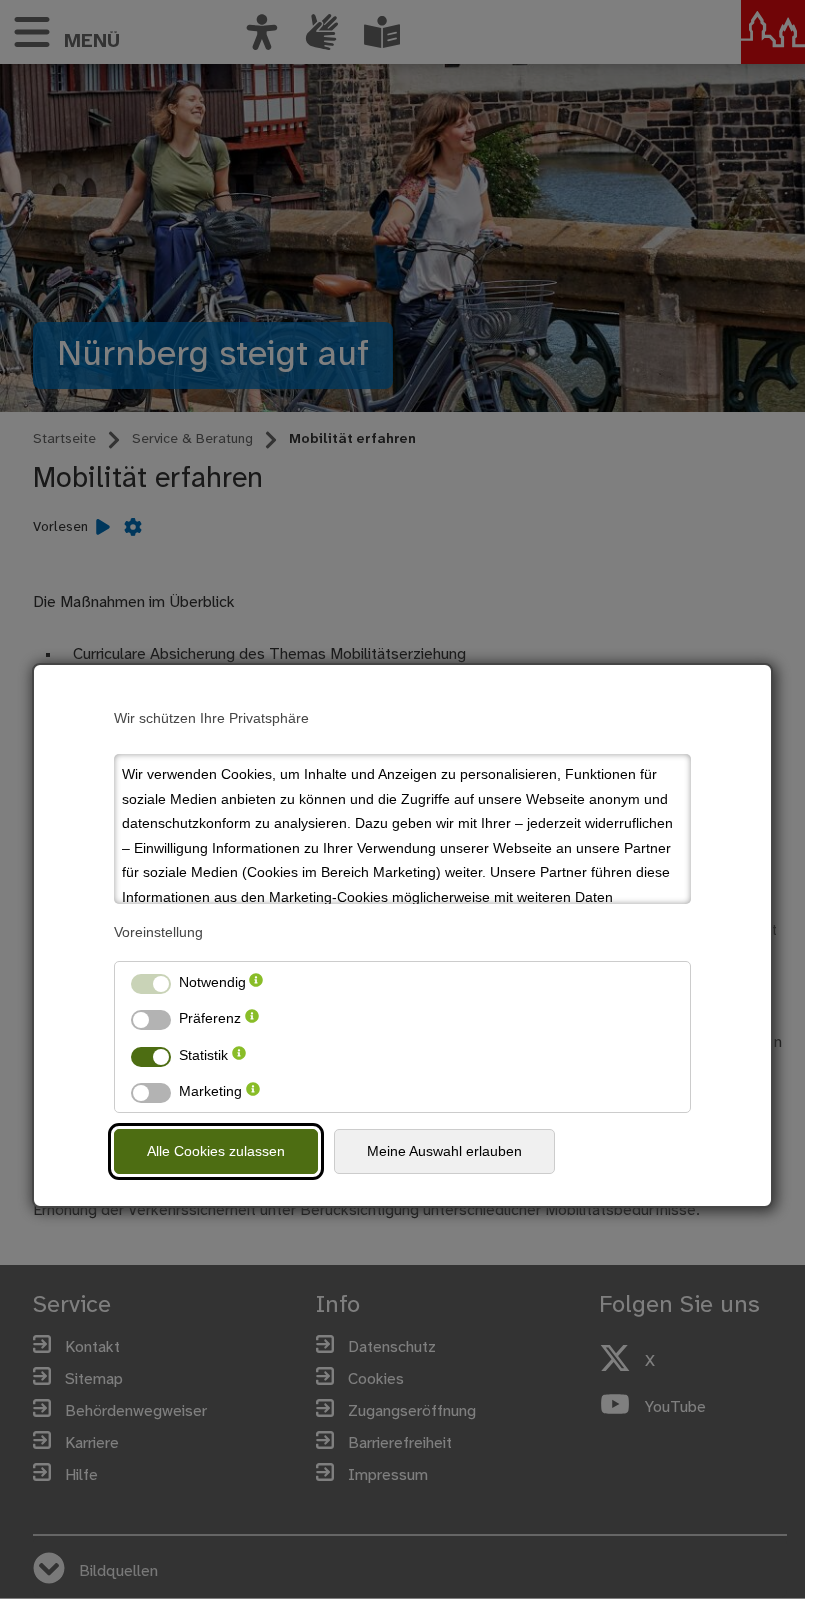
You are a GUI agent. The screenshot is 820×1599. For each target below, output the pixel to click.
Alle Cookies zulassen (216, 1151)
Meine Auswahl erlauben (444, 1151)
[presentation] (256, 982)
